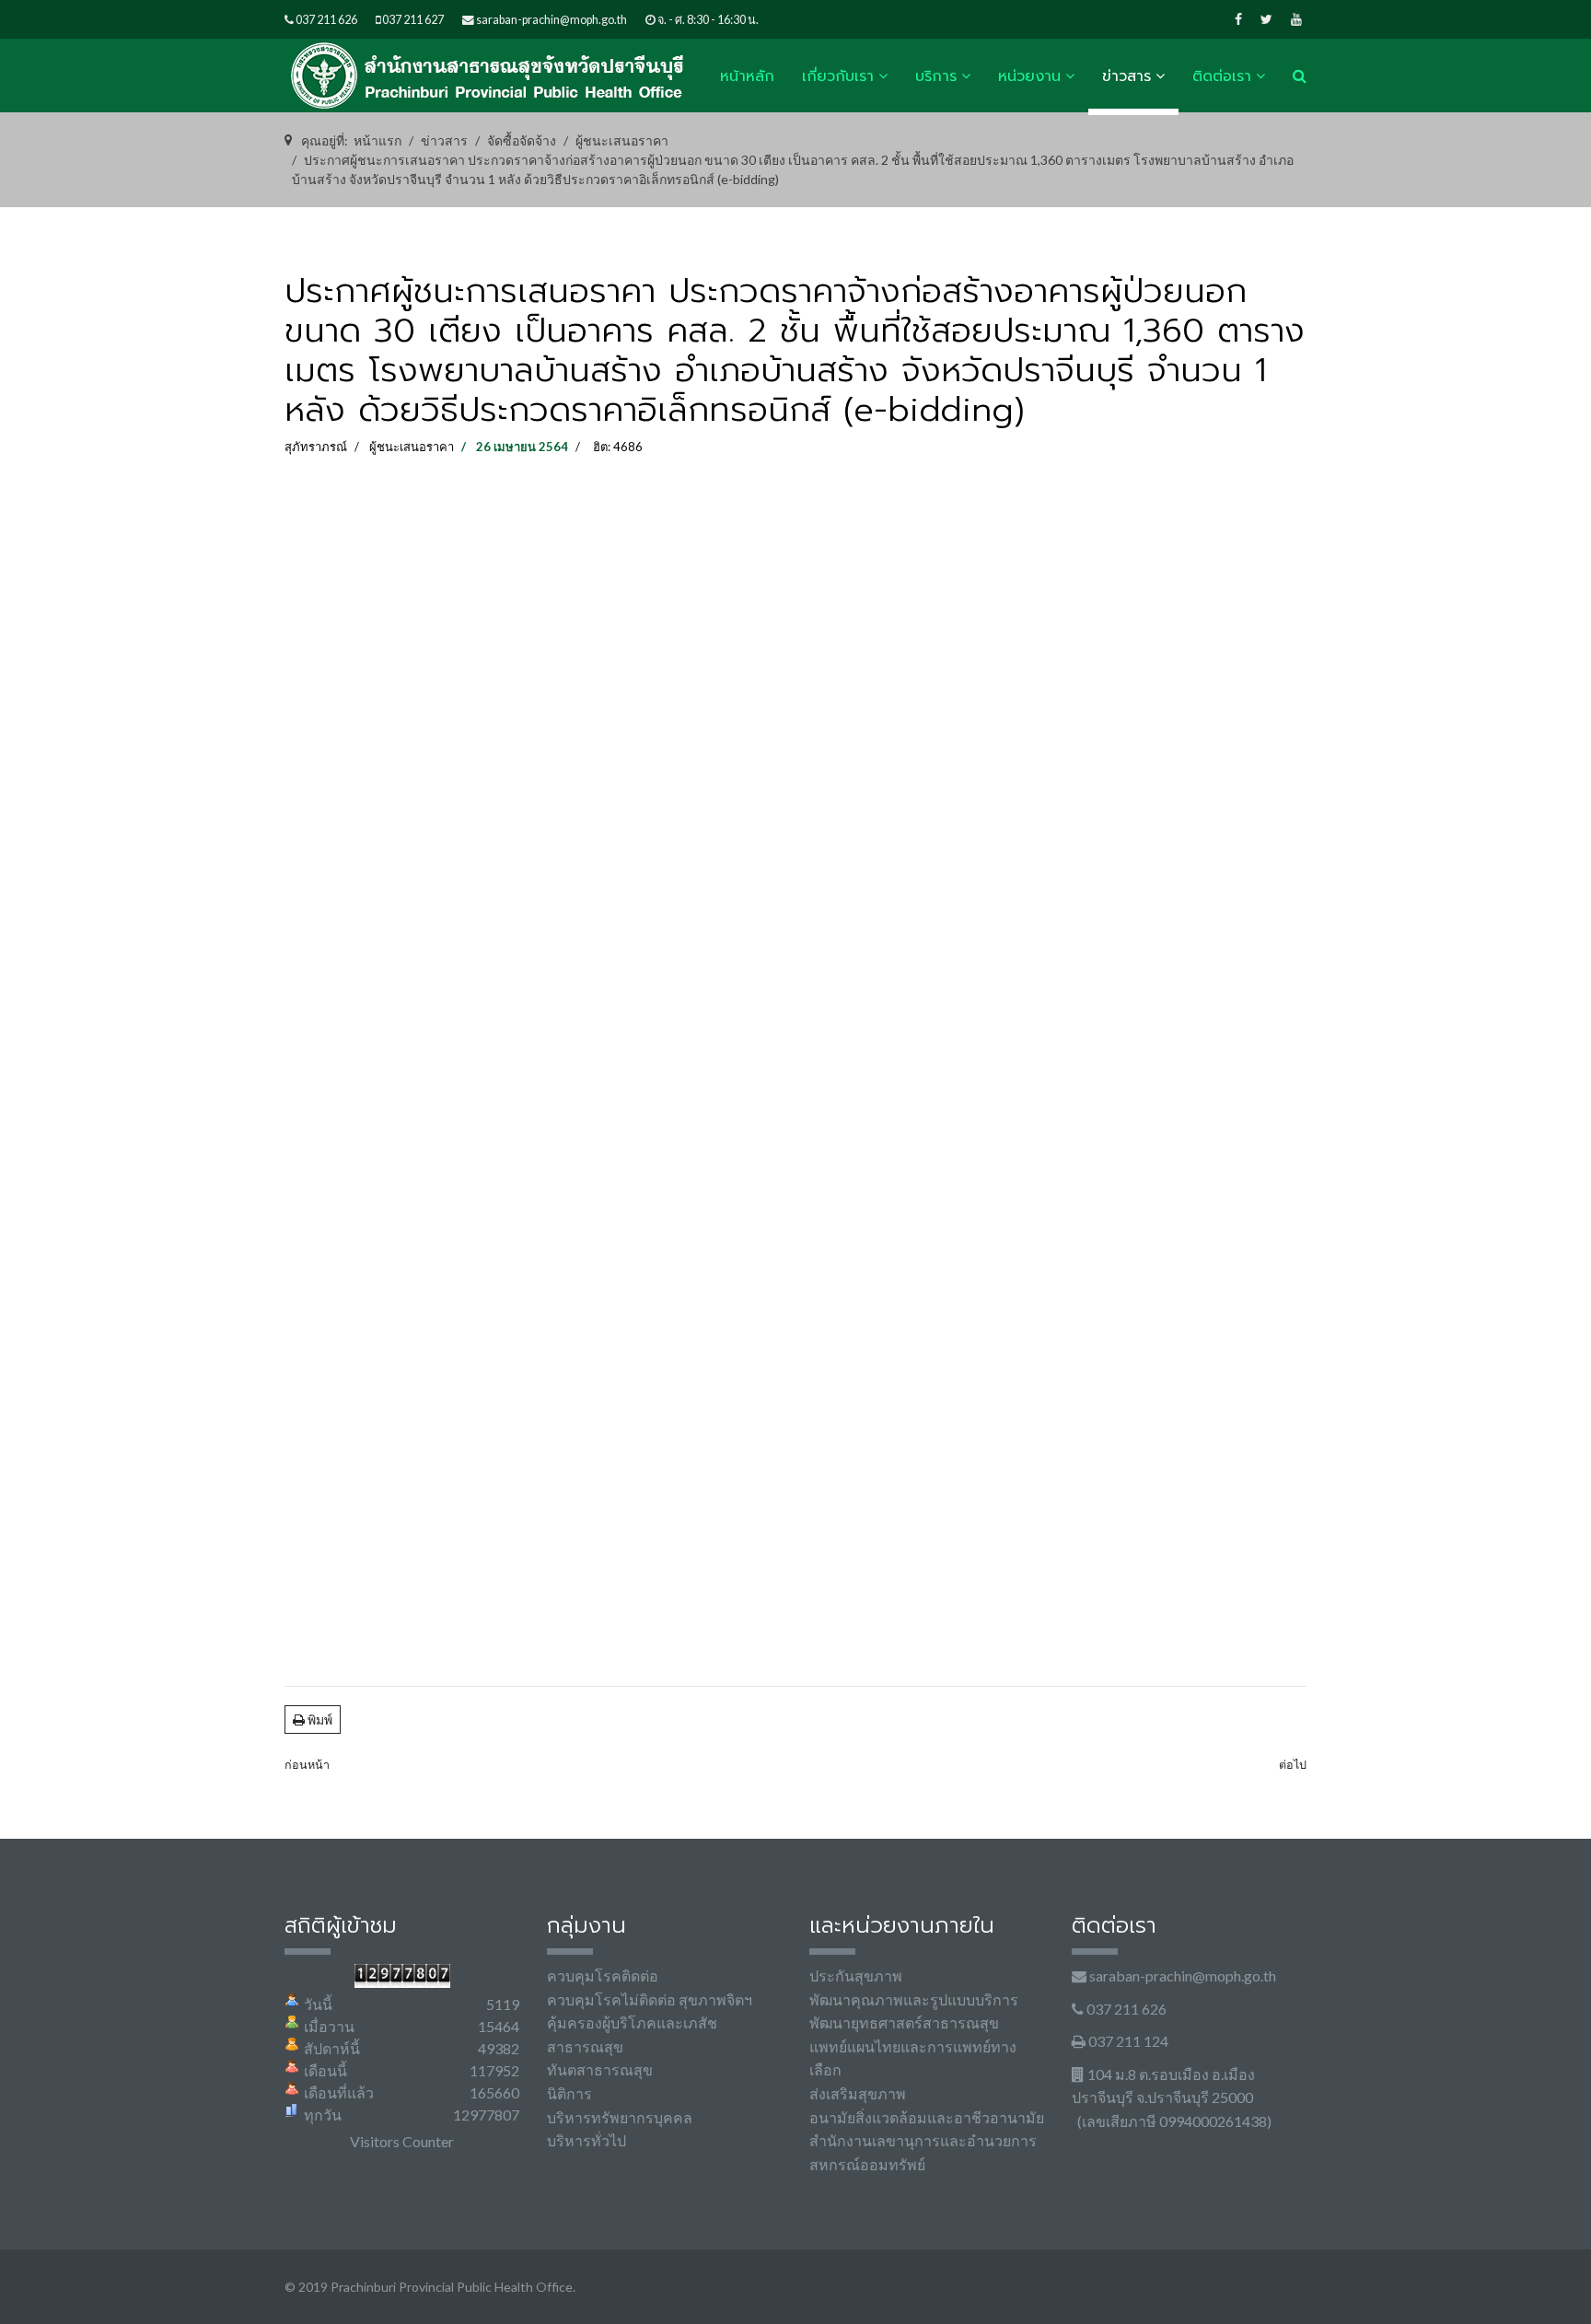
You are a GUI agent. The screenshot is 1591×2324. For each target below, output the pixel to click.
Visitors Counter (402, 2141)
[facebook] (1238, 19)
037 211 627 (413, 20)
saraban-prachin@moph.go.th (552, 20)
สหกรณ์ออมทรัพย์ (867, 2164)
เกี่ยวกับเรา (838, 76)
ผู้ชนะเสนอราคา (412, 447)
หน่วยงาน (1029, 76)
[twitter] (1266, 19)
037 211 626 (326, 20)
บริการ (936, 76)
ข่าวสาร (1126, 76)
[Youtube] (1296, 19)
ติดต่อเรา (1222, 76)
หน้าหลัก (747, 76)
